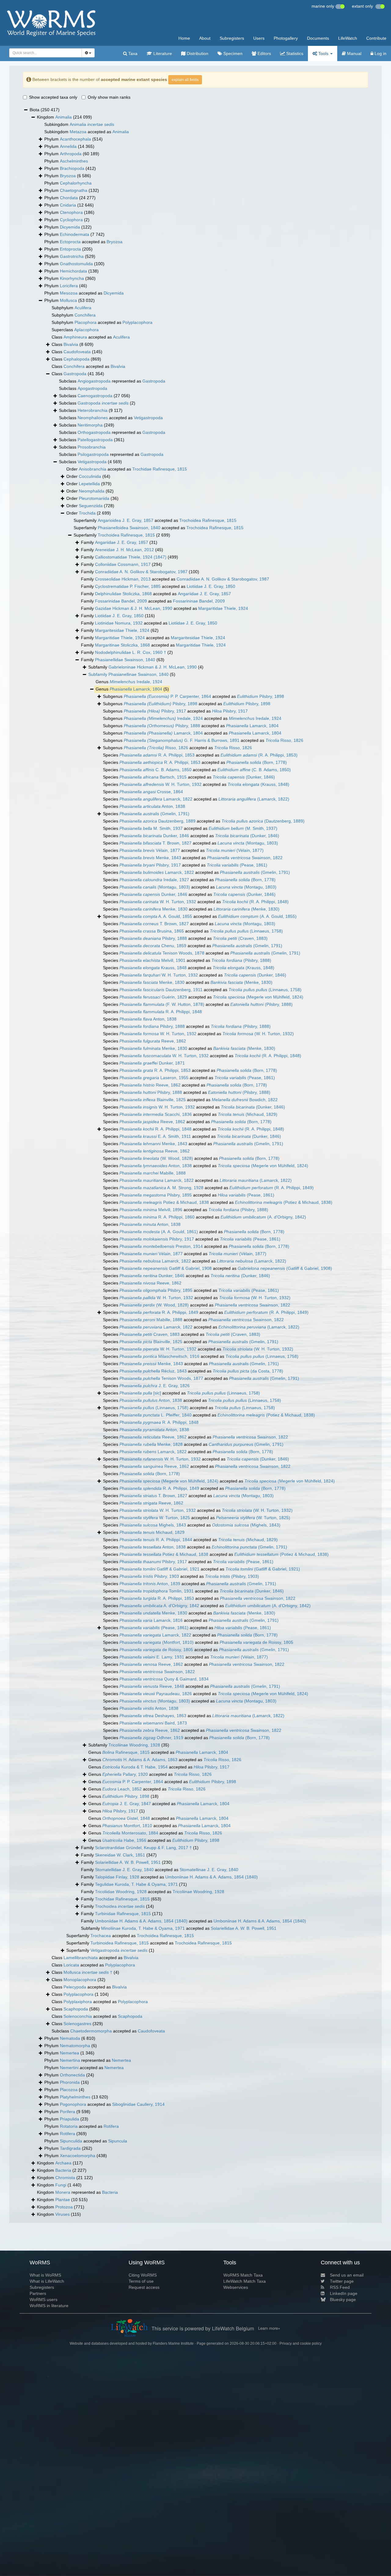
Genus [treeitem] (129, 682)
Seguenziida (91, 506)
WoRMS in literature (49, 2306)
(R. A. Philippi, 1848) (255, 902)
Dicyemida (70, 227)
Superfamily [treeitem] (122, 535)
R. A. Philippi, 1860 (157, 1217)
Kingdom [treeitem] (64, 117)
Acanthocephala (75, 139)
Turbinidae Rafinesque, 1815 (123, 1914)
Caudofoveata (77, 352)
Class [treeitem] (73, 344)
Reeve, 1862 (153, 1041)
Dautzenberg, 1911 (161, 990)
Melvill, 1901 (152, 960)
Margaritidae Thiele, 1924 (223, 608)
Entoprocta (70, 249)
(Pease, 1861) (237, 865)
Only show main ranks (109, 97)
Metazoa (78, 132)
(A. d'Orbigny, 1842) (263, 1217)
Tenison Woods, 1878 (162, 953)
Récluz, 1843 (153, 1371)
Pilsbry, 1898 (261, 696)
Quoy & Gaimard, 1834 (164, 1679)
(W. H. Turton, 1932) (258, 1034)
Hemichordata (73, 271)
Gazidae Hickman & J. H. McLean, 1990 (134, 608)
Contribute (376, 38)
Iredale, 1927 (154, 880)
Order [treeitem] (88, 476)
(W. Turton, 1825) (253, 1518)
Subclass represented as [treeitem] (112, 381)
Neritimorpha (90, 425)
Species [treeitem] (143, 792)
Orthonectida (72, 2075)
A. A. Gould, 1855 (156, 916)
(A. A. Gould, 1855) (257, 916)
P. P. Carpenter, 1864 (167, 696)
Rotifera (111, 2126)
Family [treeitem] (119, 542)
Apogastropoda (92, 388)
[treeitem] (132, 675)
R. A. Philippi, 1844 (156, 1540)
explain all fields (185, 80)
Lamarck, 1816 (151, 1620)
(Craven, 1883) (240, 938)
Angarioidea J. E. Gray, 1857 (126, 520)
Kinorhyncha (72, 278)
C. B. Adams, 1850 (155, 770)
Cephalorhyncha (76, 183)
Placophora (86, 322)
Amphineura (75, 337)
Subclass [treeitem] (83, 388)
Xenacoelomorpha (78, 2156)
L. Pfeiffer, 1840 (155, 1415)
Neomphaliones (93, 418)
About (205, 38)
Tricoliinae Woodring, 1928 (134, 1745)
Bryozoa (68, 176)
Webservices (236, 2287)
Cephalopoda (77, 359)
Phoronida (70, 2082)
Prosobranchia (92, 447)
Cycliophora (71, 220)
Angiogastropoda (94, 381)
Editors (264, 53)
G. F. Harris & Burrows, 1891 (182, 740)
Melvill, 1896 (151, 1210)
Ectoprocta (70, 242)
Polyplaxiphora (78, 2002)
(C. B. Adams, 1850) (254, 770)
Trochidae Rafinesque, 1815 (160, 469)
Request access (144, 2287)
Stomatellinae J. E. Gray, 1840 (209, 1870)
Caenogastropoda (95, 396)
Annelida (68, 146)
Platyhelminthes (75, 2097)
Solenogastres (77, 2024)
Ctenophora (71, 212)
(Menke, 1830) (247, 909)
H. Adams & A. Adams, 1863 (140, 1760)
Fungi (61, 2185)
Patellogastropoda (95, 440)
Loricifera (69, 286)
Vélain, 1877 (150, 850)
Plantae (63, 2200)
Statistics (294, 53)
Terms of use (141, 2281)
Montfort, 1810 (127, 1826)
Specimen (232, 53)
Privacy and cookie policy (301, 2343)
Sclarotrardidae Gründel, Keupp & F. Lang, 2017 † (143, 1848)
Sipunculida (71, 2141)
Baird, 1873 (153, 1723)
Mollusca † (88, 1972)
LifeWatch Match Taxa (245, 2281)
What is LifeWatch (47, 2281)
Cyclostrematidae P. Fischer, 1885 (128, 586)
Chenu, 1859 (153, 946)
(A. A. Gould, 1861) (159, 1232)
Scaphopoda (76, 2009)
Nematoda (70, 2038)
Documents (318, 38)
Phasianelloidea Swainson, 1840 (129, 528)
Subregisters (232, 38)
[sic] (140, 1393)
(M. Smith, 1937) (243, 828)
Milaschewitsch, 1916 (159, 1356)
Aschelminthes (74, 161)
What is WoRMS (45, 2275)
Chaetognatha (74, 190)
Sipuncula (118, 2141)
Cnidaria (68, 205)
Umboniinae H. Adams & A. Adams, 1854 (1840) (212, 1877)
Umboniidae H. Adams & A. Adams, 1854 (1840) (141, 1921)
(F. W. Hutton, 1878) (162, 1004)
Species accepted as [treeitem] (200, 755)
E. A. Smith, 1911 (155, 1136)
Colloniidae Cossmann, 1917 (123, 564)
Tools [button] (323, 53)
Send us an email (347, 2275)
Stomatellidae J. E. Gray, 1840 (124, 1870)
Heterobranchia (93, 410)
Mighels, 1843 (153, 1525)
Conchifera (85, 315)
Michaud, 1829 (152, 1532)
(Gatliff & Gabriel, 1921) (263, 1569)
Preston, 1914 (161, 1246)
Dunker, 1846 (154, 836)
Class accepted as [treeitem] (91, 337)
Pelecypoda (75, 1987)
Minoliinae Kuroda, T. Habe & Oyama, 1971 (143, 1928)
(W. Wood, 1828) (156, 1158)
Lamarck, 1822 (156, 799)
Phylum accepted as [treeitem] (83, 242)
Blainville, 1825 (153, 1100)
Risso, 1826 (284, 740)
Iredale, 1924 (136, 682)
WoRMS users (44, 2299)
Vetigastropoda (148, 418)
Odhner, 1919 (151, 1738)
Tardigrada (70, 2148)
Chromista (65, 2178)
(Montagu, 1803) (248, 843)
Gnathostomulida (76, 264)
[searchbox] (44, 53)
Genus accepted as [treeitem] (158, 1752)
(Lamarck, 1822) (254, 799)
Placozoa (69, 2090)
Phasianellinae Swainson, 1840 (139, 674)
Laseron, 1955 (154, 1078)
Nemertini (69, 2068)
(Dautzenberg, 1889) (263, 821)
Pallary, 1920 (125, 1774)
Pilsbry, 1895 (156, 1195)
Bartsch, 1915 (153, 777)
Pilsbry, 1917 (155, 711)
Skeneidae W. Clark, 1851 (120, 1855)
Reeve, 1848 (152, 1686)
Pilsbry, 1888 (162, 726)
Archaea (63, 2163)
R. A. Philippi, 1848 (161, 1012)
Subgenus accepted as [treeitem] (194, 696)
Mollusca (68, 300)
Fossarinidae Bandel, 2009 (121, 601)
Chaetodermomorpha (91, 2031)
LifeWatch (348, 38)
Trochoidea (120, 1906)
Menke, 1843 (150, 858)
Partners (38, 2293)
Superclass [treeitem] (75, 330)
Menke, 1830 (153, 909)
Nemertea (69, 2053)
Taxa (132, 53)
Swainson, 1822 (245, 858)
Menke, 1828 (151, 1444)
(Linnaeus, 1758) (246, 931)
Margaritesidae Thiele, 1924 (122, 630)
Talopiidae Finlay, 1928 (117, 1877)
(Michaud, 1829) (248, 1114)
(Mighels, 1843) (246, 1525)
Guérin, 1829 (153, 997)
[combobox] (46, 53)
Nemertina (70, 2060)
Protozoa (64, 2207)
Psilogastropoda (93, 454)
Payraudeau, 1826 (156, 1694)
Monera (63, 2192)
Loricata (71, 1965)
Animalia (64, 117)
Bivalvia (71, 344)
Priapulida (69, 2119)
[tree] (195, 1162)
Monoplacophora (80, 1980)
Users (259, 38)
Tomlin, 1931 (157, 1591)
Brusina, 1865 (152, 931)
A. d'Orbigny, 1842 (159, 1606)
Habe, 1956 (124, 1840)
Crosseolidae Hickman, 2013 (123, 579)
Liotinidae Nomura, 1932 (119, 623)
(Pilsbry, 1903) (232, 1576)
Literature (162, 53)
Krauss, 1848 (153, 968)
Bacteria (63, 2170)
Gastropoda (75, 374)
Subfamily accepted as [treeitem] (179, 1928)
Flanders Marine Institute (173, 2343)
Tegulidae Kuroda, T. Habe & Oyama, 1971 (136, 1884)
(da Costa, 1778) (248, 1371)
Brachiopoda (72, 168)
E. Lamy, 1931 (152, 1657)
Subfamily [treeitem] (146, 667)
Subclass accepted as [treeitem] (111, 418)
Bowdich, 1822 (245, 1100)
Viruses (62, 2214)
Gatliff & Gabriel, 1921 (159, 1569)
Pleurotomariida (94, 498)
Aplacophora (86, 330)
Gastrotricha (72, 256)
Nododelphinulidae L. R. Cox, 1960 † (131, 652)
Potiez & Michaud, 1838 (164, 1202)
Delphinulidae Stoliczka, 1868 (123, 594)
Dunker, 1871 (152, 1063)
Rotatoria (69, 2126)
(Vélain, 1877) (235, 850)
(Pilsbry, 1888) (241, 960)
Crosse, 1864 (151, 792)
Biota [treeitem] (45, 110)
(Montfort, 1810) (157, 1642)
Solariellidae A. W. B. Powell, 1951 (128, 1862)
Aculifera (83, 308)
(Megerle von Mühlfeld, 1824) (258, 997)
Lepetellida (89, 484)
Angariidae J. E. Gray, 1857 (122, 542)
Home (184, 38)
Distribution (197, 53)
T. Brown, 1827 (155, 843)
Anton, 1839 (150, 1584)
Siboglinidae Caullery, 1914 (138, 2104)
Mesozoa (69, 293)
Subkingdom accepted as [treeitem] (87, 132)
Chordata (69, 198)
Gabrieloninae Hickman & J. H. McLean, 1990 (153, 667)
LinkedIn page (344, 2293)
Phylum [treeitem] (73, 139)
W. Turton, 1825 (155, 1518)
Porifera (68, 2112)
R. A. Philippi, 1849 (159, 1312)
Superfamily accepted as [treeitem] (155, 520)
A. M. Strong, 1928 (161, 1188)
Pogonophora (73, 2104)
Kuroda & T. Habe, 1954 (135, 1767)
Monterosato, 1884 (130, 1833)
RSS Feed (340, 2287)
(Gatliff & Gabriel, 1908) (285, 1268)
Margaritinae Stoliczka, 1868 (122, 645)
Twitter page (342, 2281)
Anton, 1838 (152, 806)
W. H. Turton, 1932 (161, 784)
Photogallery (286, 38)
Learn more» (269, 2328)
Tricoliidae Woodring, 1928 (121, 1892)
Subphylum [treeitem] (71, 308)
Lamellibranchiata (81, 1958)
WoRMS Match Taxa (243, 2275)
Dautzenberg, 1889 (157, 821)
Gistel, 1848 (126, 1818)
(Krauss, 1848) (258, 784)
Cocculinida (90, 476)
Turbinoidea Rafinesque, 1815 (120, 1943)
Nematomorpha (75, 2046)
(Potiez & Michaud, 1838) (284, 1202)
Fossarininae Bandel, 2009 (199, 601)
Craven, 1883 (150, 1334)
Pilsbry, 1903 (149, 1576)
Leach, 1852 (122, 1789)
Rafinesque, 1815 (126, 1752)
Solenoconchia (78, 2016)
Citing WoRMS (143, 2275)
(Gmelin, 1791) (154, 814)
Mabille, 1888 (153, 1173)
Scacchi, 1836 (156, 1114)
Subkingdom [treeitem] (79, 124)
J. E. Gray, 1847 (127, 1804)
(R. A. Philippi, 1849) (272, 1188)
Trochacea (101, 1936)
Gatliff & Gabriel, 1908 (166, 1268)
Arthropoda (71, 154)
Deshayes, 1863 (153, 1716)
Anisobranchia (93, 469)
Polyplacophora (137, 322)
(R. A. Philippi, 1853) (259, 755)
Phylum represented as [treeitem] (88, 2060)
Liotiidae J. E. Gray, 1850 (211, 586)
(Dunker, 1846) (244, 777)
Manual (354, 53)
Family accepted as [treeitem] (175, 579)
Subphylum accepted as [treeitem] (102, 322)
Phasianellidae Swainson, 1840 (125, 660)
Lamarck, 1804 (136, 689)
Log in (380, 53)
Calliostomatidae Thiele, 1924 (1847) (131, 557)
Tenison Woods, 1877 (161, 1378)
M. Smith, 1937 (151, 828)
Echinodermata (75, 234)
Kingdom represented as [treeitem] (77, 2192)
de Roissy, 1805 (256, 1642)
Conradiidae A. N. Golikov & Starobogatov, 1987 (141, 572)
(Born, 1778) (257, 762)
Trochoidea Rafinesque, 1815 (208, 520)
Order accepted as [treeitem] (127, 469)
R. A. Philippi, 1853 (157, 755)
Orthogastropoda (94, 432)
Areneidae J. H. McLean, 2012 (124, 550)
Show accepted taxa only (53, 97)
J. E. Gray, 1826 (155, 1386)
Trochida (87, 513)
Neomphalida (92, 491)
